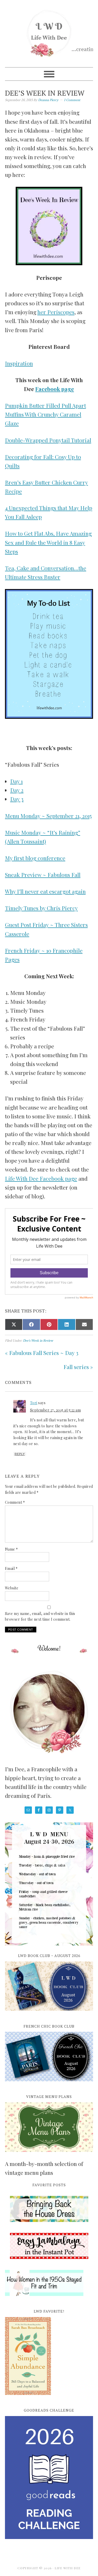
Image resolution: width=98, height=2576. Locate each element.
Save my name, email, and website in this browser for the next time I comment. (40, 1617)
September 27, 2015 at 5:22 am (56, 1410)
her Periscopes (56, 312)
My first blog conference (35, 858)
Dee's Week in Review (38, 1340)
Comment (15, 1502)
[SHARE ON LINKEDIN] (67, 1324)
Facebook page (55, 389)
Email (11, 1568)
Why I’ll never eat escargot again (45, 891)
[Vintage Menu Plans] (49, 2155)
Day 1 (16, 781)
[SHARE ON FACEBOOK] (31, 1324)
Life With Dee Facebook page (41, 1178)
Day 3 (17, 799)
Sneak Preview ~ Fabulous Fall (43, 875)
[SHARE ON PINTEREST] (49, 1324)
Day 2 (17, 790)
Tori (34, 1403)
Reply (20, 1454)
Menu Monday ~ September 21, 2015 (48, 816)
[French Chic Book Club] (49, 2084)
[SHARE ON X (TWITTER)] (14, 1324)
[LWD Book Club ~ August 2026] (49, 2014)
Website (12, 1588)
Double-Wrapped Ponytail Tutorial (48, 440)
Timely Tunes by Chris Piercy (41, 908)
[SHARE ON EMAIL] (84, 1324)
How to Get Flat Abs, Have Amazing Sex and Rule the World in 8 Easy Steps (48, 542)
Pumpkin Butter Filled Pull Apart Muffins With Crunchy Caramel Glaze (45, 414)
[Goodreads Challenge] (49, 2478)
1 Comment (72, 100)
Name (11, 1549)
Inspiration (19, 363)
